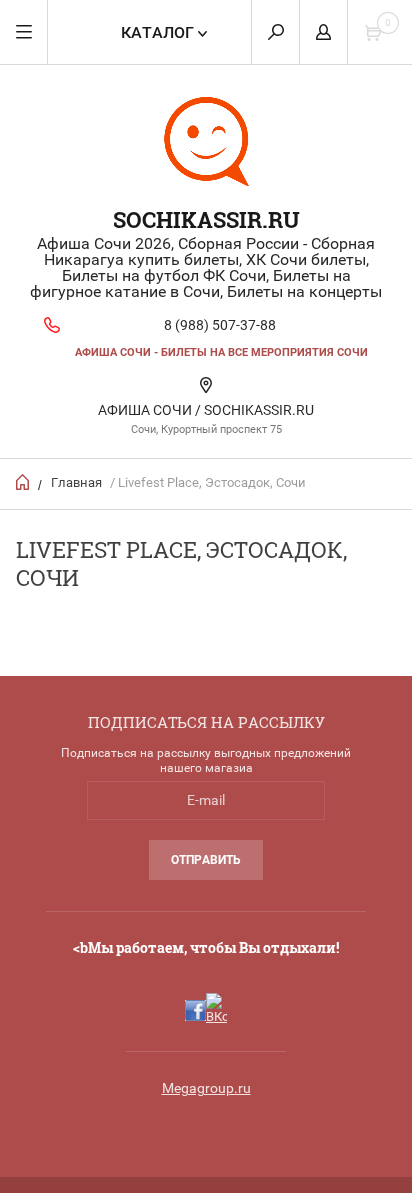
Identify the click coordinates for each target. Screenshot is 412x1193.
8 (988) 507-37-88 (220, 325)
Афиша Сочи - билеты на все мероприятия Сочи (221, 352)
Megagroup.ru (206, 1088)
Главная (76, 482)
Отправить (206, 860)
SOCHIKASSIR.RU (206, 219)
